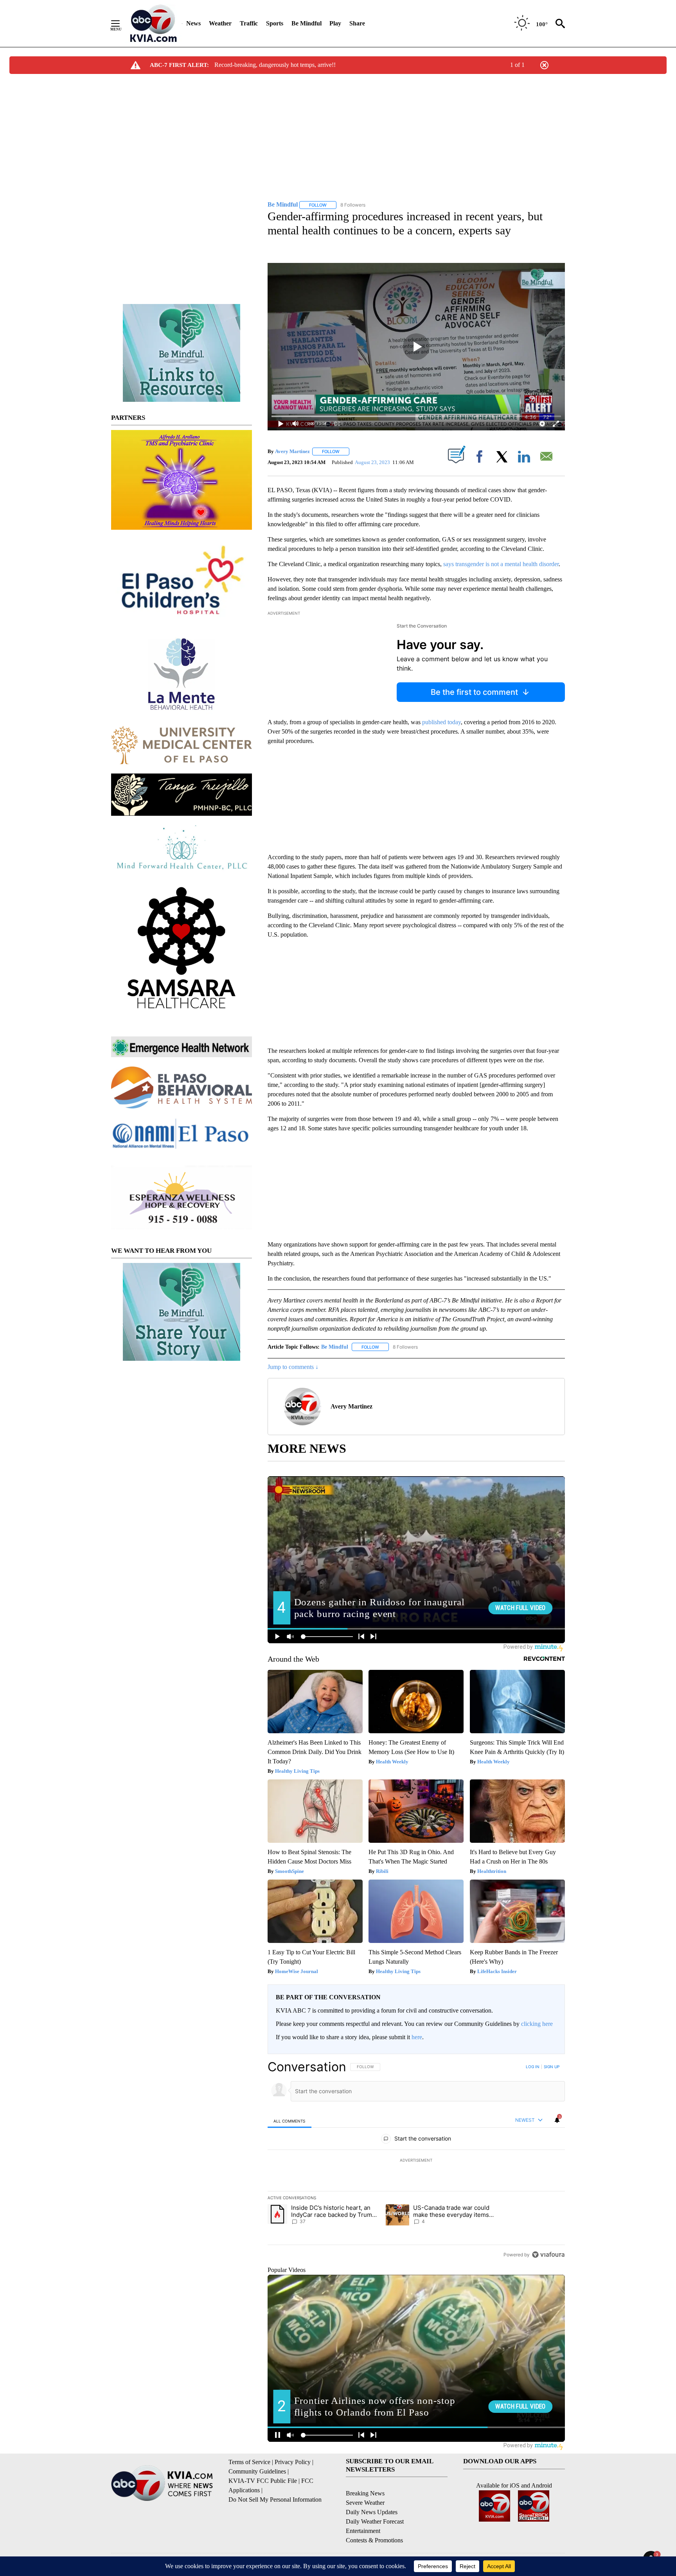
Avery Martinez (292, 451)
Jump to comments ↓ (293, 1367)
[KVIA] (154, 23)
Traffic (249, 23)
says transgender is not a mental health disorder (500, 564)
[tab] (289, 2121)
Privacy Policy (293, 2462)
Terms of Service (249, 2462)
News (193, 23)
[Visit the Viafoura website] (548, 2255)
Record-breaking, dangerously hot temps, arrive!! (275, 65)
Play (335, 23)
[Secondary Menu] (121, 23)
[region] (416, 2160)
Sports (275, 23)
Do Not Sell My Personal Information (275, 2500)
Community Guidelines (257, 2471)
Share (357, 23)
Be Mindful (307, 23)
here (417, 2037)
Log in (533, 2067)
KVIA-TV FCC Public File (263, 2481)
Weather (220, 23)
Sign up (552, 2067)
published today (441, 722)
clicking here (537, 2024)
